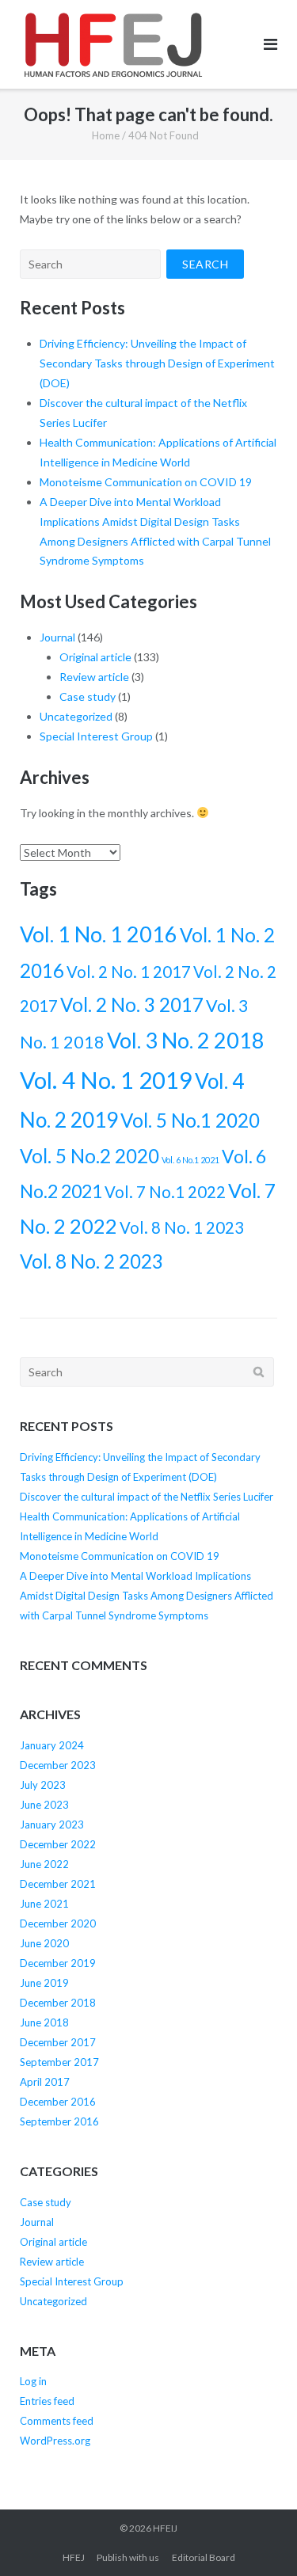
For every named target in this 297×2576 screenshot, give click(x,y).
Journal (57, 637)
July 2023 (43, 1785)
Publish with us (128, 2557)
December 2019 (58, 1963)
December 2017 (58, 2042)
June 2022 (44, 1864)
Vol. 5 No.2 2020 (89, 1156)
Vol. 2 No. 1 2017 (129, 972)
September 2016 (59, 2121)
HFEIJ (165, 2528)
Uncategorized (76, 716)
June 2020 (44, 1943)
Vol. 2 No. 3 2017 (132, 1005)
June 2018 (44, 2022)
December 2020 (58, 1923)
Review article (94, 677)
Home (106, 135)
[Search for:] (90, 264)
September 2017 (59, 2062)
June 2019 (44, 1983)
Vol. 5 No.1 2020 (190, 1120)
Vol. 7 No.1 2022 (165, 1192)
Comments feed (57, 2421)
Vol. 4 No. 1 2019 (106, 1080)
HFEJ (74, 2557)
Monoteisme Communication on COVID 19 (146, 482)
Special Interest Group (96, 736)
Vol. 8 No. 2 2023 (91, 1261)
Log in (33, 2381)
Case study (88, 696)
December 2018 (58, 2003)
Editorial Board (204, 2557)
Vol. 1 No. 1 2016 (99, 934)
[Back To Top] (258, 2538)
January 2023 (52, 1825)
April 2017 (45, 2082)
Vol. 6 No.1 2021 (190, 1160)
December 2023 (58, 1765)
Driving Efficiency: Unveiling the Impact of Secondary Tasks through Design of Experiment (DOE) (157, 363)
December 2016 (58, 2102)
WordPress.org (55, 2441)
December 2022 (58, 1844)
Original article (95, 657)
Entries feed (47, 2401)
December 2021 (58, 1884)
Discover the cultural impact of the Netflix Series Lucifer (147, 1497)
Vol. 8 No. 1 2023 (182, 1227)
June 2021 (44, 1904)
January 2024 (52, 1745)
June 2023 (44, 1805)
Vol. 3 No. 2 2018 (186, 1040)
